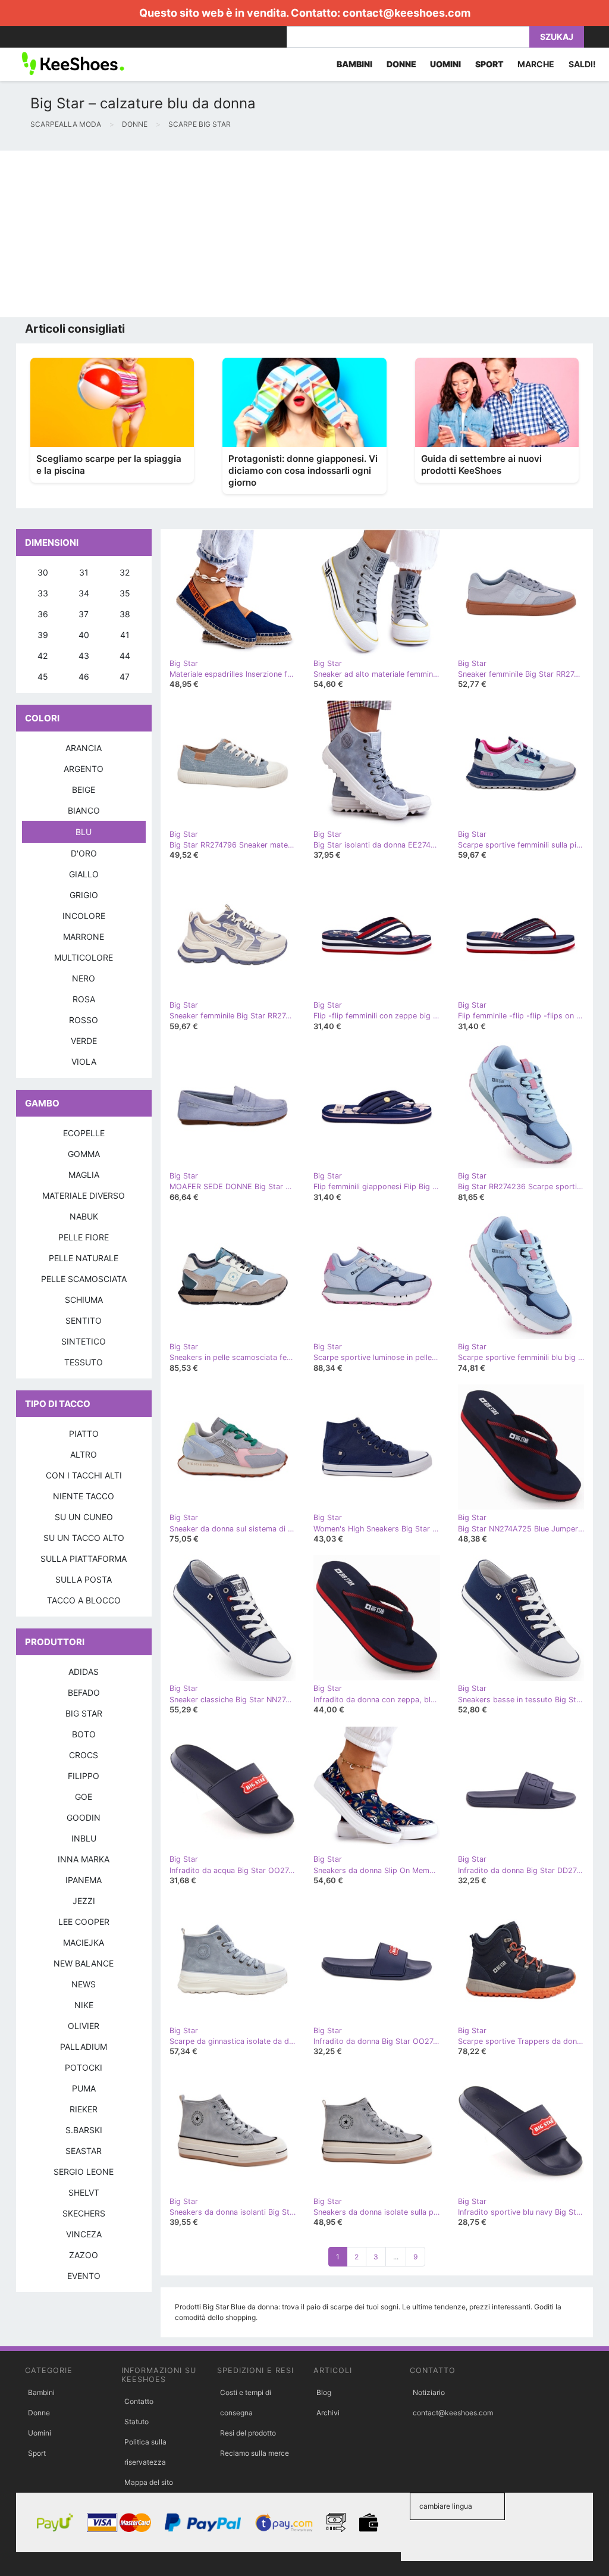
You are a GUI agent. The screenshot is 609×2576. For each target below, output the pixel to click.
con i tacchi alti (84, 1475)
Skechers (84, 2213)
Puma (84, 2088)
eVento (84, 2276)
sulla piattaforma (84, 1559)
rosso (84, 1020)
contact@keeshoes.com (406, 13)
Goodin (84, 1817)
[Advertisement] (304, 234)
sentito (84, 1320)
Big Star (84, 1713)
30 (43, 572)
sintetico (84, 1341)
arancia (84, 748)
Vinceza (84, 2234)
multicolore (84, 957)
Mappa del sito (149, 2482)
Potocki (84, 2067)
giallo (84, 874)
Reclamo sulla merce (255, 2453)
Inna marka (84, 1859)
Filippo (84, 1776)
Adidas (84, 1672)
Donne (39, 2413)
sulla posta (84, 1579)
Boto (84, 1734)
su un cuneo (84, 1517)
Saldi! (582, 64)
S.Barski (84, 2130)
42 (43, 656)
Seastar (84, 2151)
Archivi (328, 2413)
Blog (324, 2392)
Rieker (84, 2109)
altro (84, 1454)
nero (84, 978)
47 (125, 676)
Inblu (84, 1838)
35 (125, 593)
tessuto (84, 1362)
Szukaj (557, 37)
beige (84, 790)
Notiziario (429, 2392)
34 (84, 593)
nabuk (84, 1216)
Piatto (84, 1434)
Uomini (40, 2433)
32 (125, 572)
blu (84, 832)
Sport (37, 2453)
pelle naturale (84, 1258)
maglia (84, 1175)
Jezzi (84, 1901)
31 (84, 572)
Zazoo (84, 2255)
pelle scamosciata (84, 1279)
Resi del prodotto (248, 2433)
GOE (84, 1797)
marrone (84, 937)
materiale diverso (84, 1195)
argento (84, 769)
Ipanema (84, 1880)
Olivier (84, 2026)
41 (125, 635)
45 (43, 676)
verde (84, 1041)
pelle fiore (84, 1237)
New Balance (84, 1963)
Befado (84, 1692)
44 (125, 656)
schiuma (84, 1300)
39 (43, 635)
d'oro (84, 853)
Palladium (84, 2047)
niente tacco (84, 1496)
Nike (84, 2005)
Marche (536, 64)
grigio (84, 895)
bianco (84, 810)
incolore (84, 916)
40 (84, 635)
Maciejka (84, 1942)
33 (43, 593)
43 (84, 656)
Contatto (139, 2401)
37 (84, 614)
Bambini (41, 2392)
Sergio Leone (84, 2172)
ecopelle (84, 1133)
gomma (84, 1154)
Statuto (136, 2422)
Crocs (84, 1755)
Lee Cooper (84, 1922)
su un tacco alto (84, 1538)
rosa (84, 999)
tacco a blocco (84, 1600)
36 (43, 614)
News (84, 1984)
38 (125, 614)
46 (84, 676)
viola (84, 1062)
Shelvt (84, 2192)
